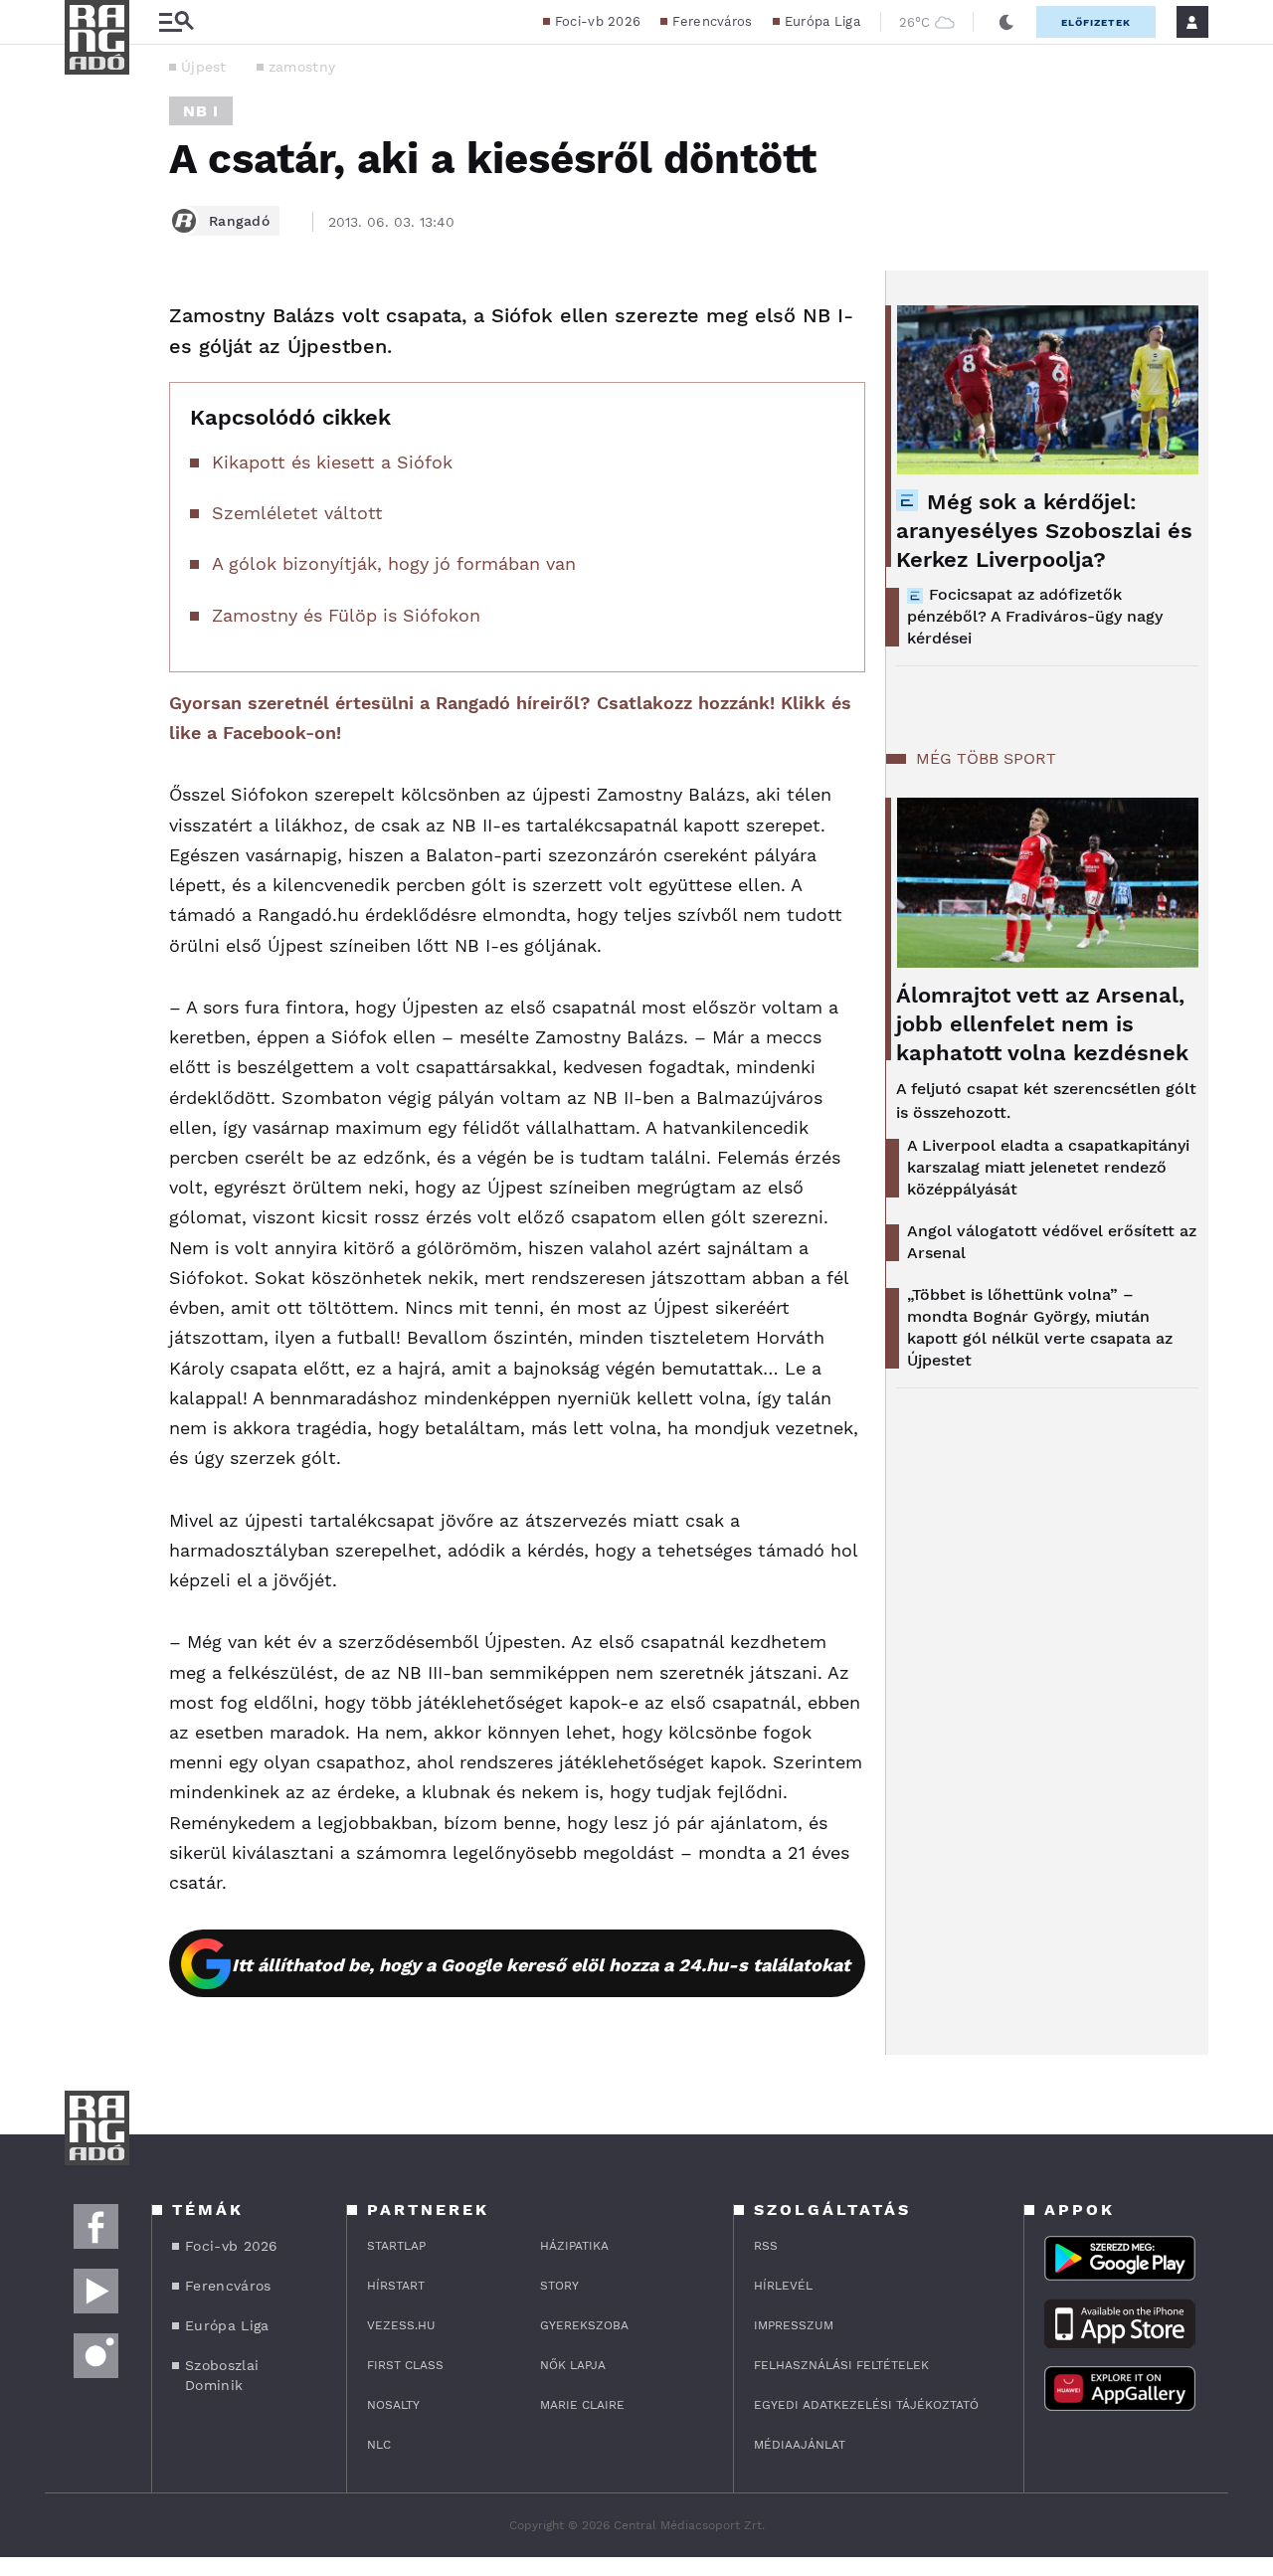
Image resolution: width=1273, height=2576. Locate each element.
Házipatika (574, 2246)
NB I (201, 111)
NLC (379, 2445)
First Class (405, 2365)
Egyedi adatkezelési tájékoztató (866, 2405)
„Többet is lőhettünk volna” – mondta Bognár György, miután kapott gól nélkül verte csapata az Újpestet (1040, 1327)
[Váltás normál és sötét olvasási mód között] (1006, 22)
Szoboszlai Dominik (222, 2375)
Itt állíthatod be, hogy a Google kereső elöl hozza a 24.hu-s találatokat (541, 1965)
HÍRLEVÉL (783, 2286)
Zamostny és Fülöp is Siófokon (346, 615)
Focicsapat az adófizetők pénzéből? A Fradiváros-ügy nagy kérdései (1035, 616)
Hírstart (396, 2286)
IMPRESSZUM (794, 2325)
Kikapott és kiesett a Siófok (332, 462)
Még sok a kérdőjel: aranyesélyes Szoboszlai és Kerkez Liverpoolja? (1044, 531)
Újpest (204, 67)
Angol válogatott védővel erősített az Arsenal (1052, 1242)
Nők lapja (573, 2365)
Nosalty (393, 2405)
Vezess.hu (401, 2325)
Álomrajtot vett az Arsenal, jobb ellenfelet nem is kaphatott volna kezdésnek (1042, 1024)
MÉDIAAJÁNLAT (800, 2445)
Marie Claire (582, 2405)
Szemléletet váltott (297, 513)
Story (559, 2286)
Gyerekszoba (584, 2325)
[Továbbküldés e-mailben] (87, 376)
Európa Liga (822, 21)
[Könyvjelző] (87, 435)
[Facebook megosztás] (87, 322)
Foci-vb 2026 (598, 21)
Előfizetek (1096, 22)
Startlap (396, 2246)
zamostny (302, 67)
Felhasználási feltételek (841, 2365)
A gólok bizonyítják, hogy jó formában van (394, 563)
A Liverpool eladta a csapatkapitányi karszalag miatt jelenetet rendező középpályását (1048, 1167)
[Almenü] (176, 22)
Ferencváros (712, 21)
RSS (766, 2246)
